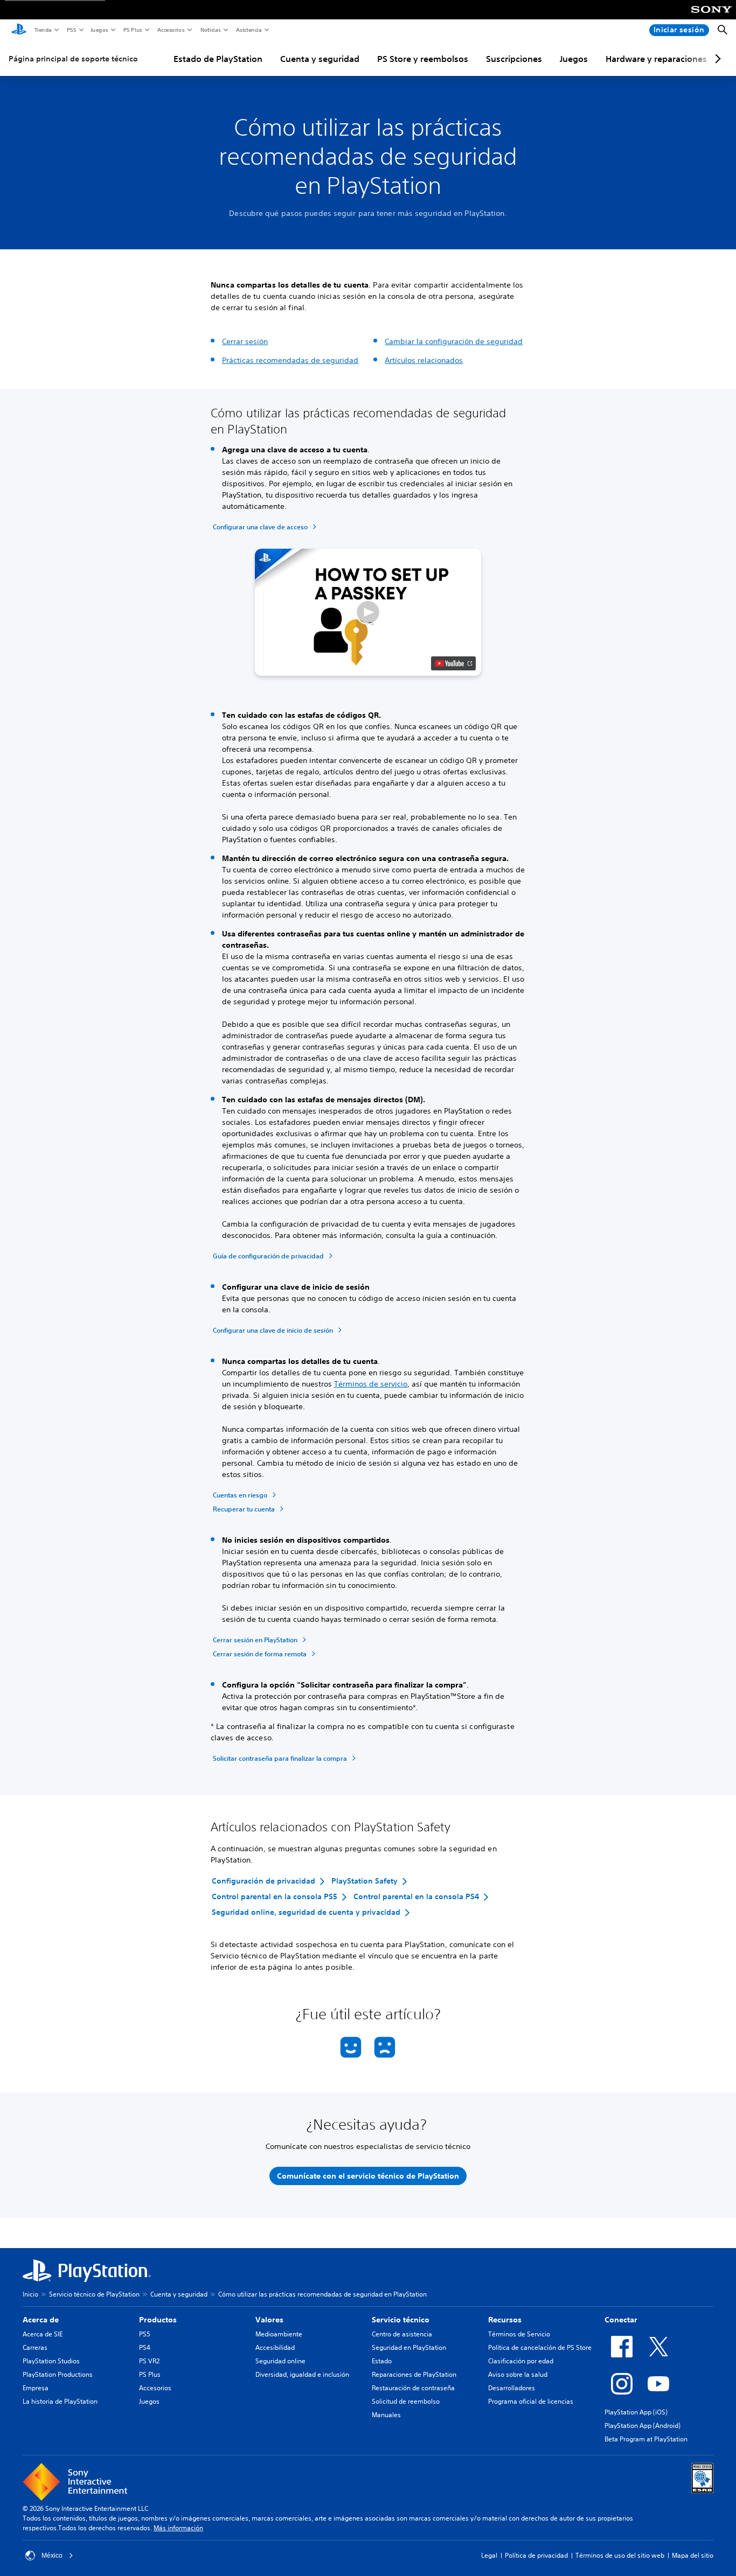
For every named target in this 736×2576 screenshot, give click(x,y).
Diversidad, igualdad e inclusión (302, 2374)
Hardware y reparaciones (656, 59)
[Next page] (716, 59)
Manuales (386, 2415)
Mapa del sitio (693, 2555)
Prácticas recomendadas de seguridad (290, 360)
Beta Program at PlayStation (646, 2439)
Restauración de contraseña (413, 2388)
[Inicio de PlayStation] (19, 30)
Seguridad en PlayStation (409, 2347)
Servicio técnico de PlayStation (94, 2294)
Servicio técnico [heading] (401, 2320)
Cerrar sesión (245, 341)
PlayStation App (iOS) (636, 2412)
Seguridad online (280, 2361)
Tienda (43, 30)
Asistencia (248, 30)
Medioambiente (279, 2334)
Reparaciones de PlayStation (414, 2374)
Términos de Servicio (519, 2334)
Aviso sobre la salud (518, 2374)
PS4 (145, 2347)
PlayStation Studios (51, 2361)
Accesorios (171, 30)
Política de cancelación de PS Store (540, 2347)
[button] (368, 612)
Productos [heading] (158, 2320)
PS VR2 (149, 2361)
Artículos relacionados (424, 360)
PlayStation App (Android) (643, 2425)
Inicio (30, 2294)
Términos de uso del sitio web (620, 2555)
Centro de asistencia (402, 2334)
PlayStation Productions (58, 2374)
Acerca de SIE (43, 2334)
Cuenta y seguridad (320, 59)
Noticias (210, 30)
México (52, 2556)
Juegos (99, 30)
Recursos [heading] (505, 2320)
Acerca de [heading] (41, 2320)
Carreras (35, 2347)
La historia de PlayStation (60, 2401)
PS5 (71, 30)
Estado (382, 2361)
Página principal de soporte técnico (73, 59)
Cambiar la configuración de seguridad (454, 341)
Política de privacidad (536, 2555)
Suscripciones (514, 59)
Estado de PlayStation (218, 59)
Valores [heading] (269, 2320)
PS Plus (132, 30)
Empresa (36, 2388)
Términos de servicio (371, 1384)
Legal (489, 2555)
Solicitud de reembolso (406, 2401)
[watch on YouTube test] (453, 663)
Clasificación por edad (521, 2361)
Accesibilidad (275, 2347)
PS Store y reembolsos (423, 59)
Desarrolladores (512, 2388)
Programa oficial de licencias (531, 2401)
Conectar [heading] (621, 2320)
